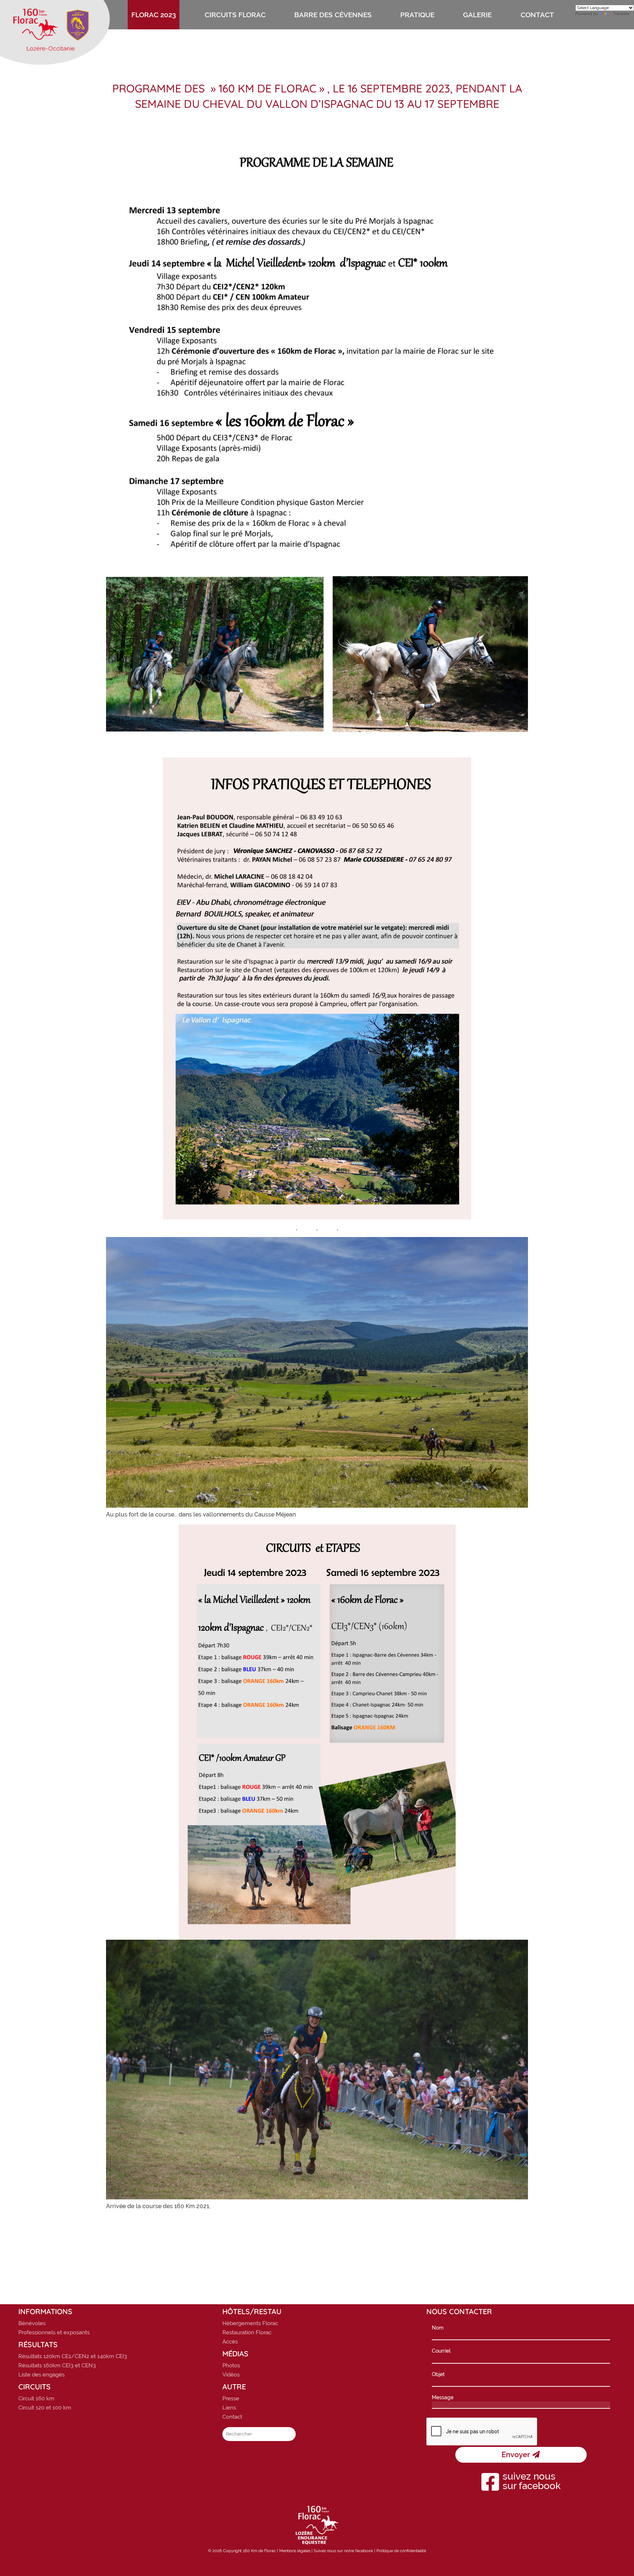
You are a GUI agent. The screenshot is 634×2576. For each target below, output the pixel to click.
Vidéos (231, 2375)
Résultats (38, 2345)
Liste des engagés (41, 2375)
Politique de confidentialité (401, 2551)
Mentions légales (295, 2551)
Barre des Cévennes (333, 15)
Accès (230, 2342)
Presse (231, 2398)
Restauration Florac (247, 2332)
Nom (438, 2328)
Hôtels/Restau (252, 2312)
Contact (537, 15)
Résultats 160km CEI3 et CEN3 (57, 2365)
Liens (229, 2408)
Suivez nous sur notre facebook (343, 2551)
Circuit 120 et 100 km (45, 2408)
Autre (234, 2387)
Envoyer (517, 2455)
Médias (235, 2354)
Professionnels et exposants (54, 2332)
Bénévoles (32, 2323)
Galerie (477, 15)
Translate (621, 14)
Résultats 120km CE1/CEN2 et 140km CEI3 (73, 2356)
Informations (45, 2312)
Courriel (441, 2351)
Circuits (34, 2387)
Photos (231, 2365)
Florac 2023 (154, 15)
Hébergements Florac (250, 2323)
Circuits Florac (235, 15)
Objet (438, 2374)
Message (443, 2397)
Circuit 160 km (36, 2398)
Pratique (417, 15)
